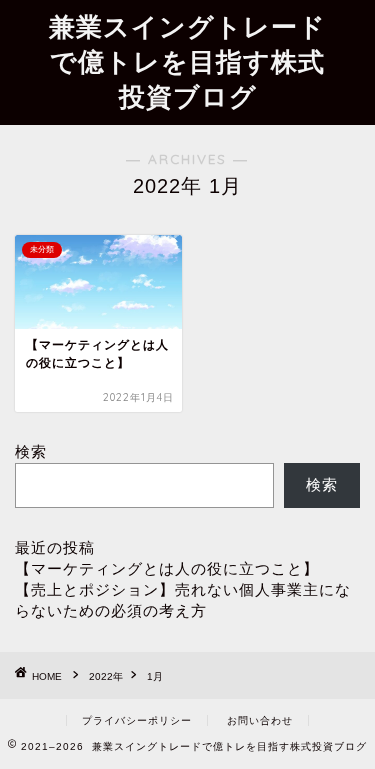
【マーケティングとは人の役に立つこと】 (167, 568)
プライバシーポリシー (137, 720)
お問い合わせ (260, 720)
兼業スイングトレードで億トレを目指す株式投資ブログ (187, 61)
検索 (31, 451)
